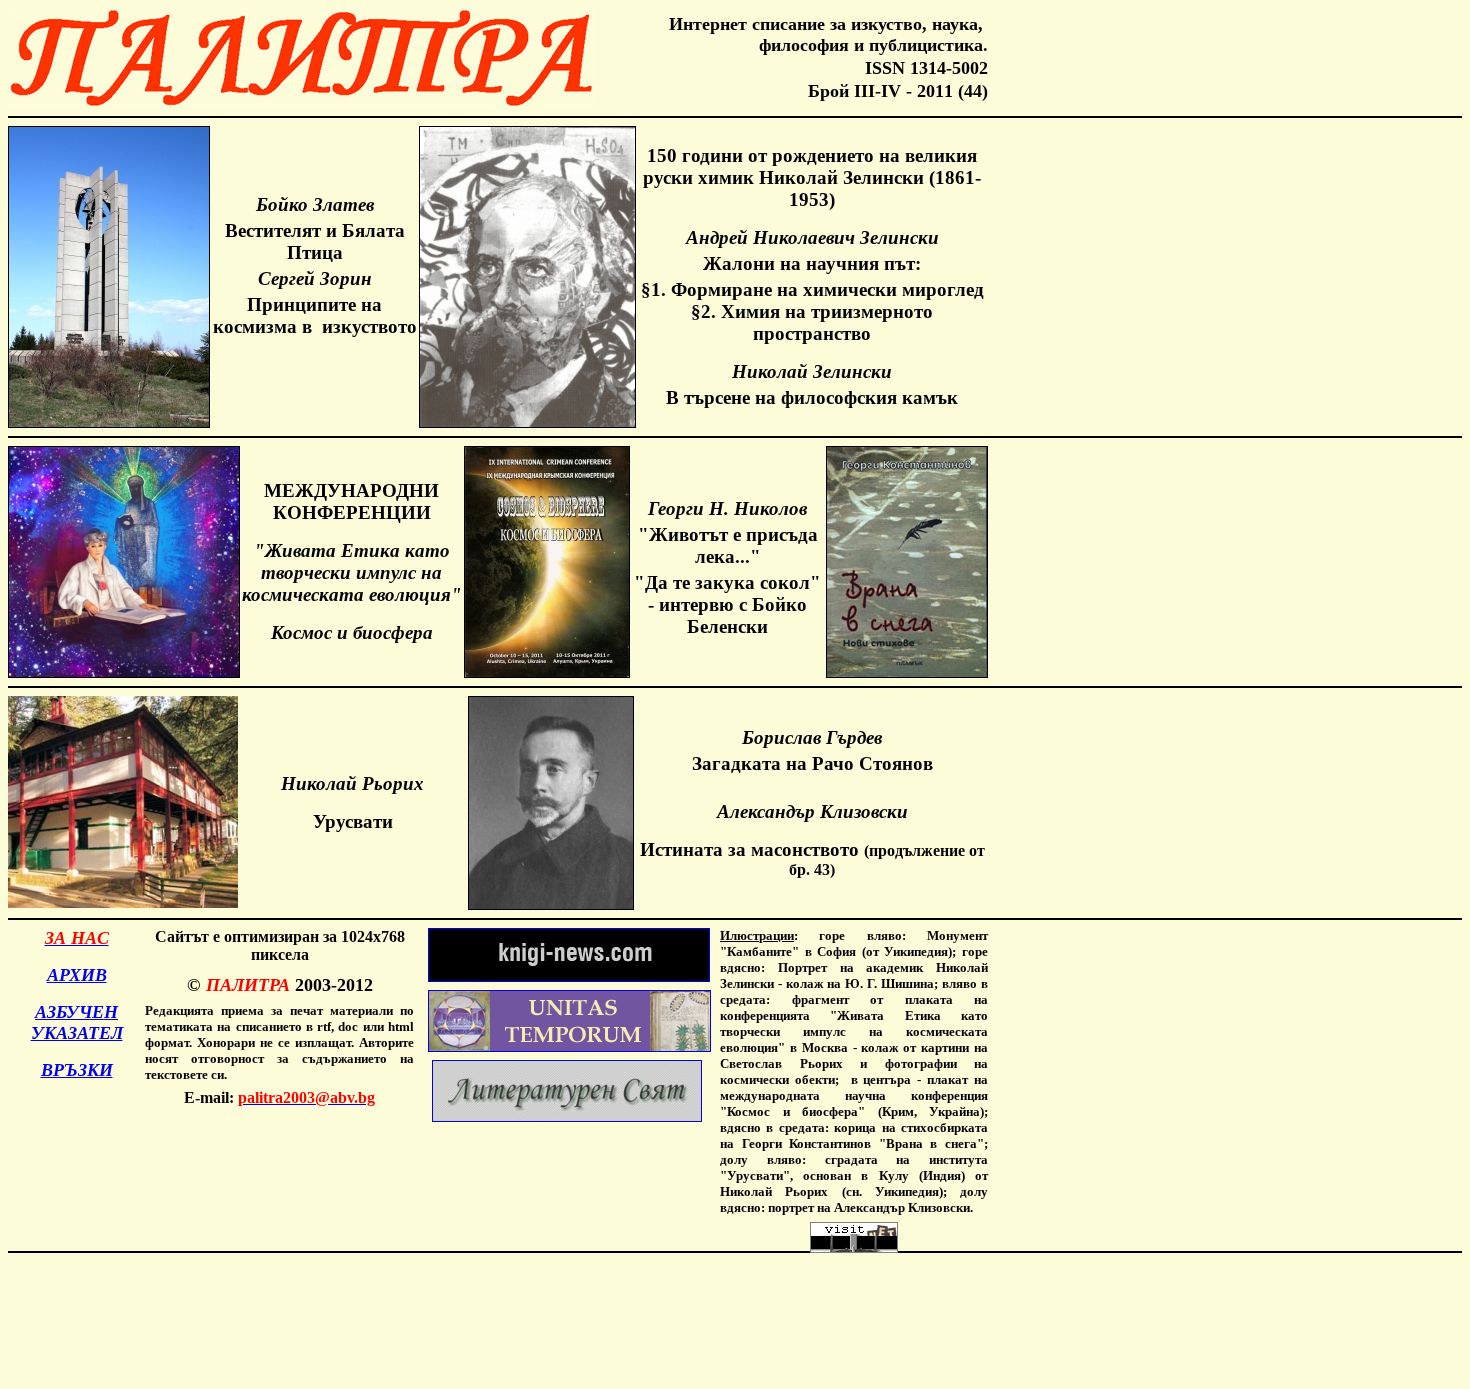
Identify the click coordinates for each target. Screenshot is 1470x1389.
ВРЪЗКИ (77, 1070)
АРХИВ (77, 975)
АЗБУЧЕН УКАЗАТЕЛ (77, 1022)
